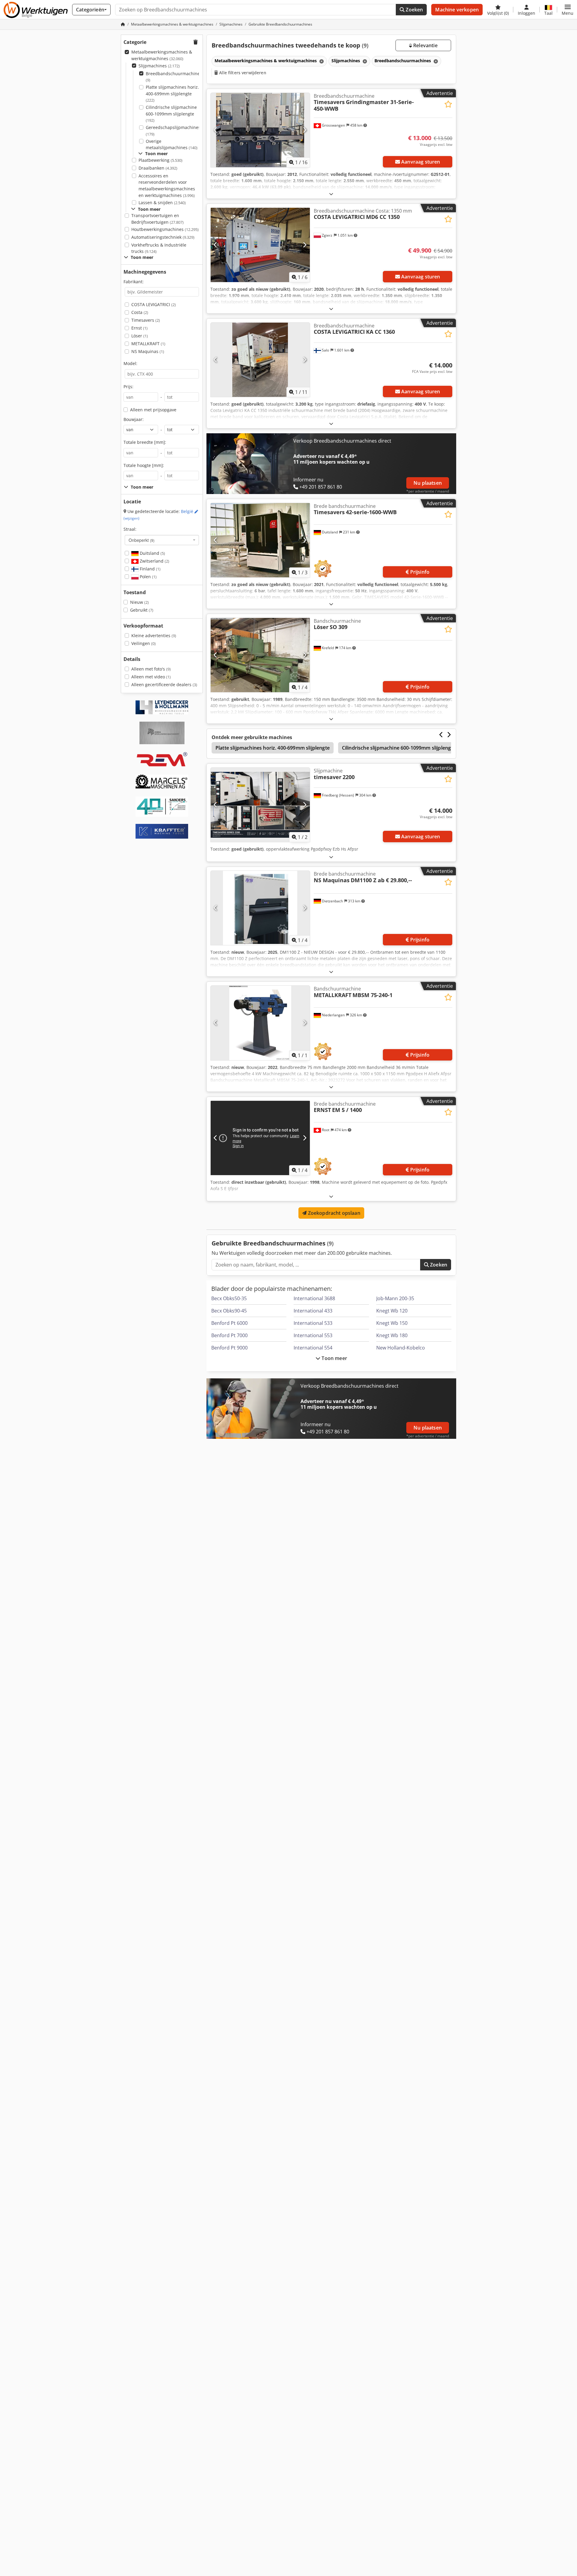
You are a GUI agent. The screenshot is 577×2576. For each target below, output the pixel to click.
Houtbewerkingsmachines (165, 229)
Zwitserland (154, 561)
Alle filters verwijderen (242, 73)
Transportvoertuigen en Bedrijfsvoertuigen (157, 219)
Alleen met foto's (151, 669)
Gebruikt (142, 610)
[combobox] (162, 540)
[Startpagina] (123, 24)
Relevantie (425, 45)
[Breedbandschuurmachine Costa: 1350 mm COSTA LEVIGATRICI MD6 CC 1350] (260, 245)
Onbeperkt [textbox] (142, 540)
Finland (150, 569)
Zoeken (414, 10)
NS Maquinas (148, 351)
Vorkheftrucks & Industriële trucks (159, 248)
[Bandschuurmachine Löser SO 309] (260, 655)
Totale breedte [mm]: (145, 442)
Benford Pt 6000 (229, 1323)
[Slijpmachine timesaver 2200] (260, 805)
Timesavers (146, 320)
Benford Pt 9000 (229, 1348)
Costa (140, 312)
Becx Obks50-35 (229, 1298)
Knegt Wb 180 (392, 1335)
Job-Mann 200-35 (395, 1298)
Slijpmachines (159, 66)
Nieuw (139, 602)
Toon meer (334, 1358)
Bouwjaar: (134, 419)
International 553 (313, 1335)
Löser (140, 336)
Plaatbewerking (160, 160)
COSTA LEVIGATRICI (154, 304)
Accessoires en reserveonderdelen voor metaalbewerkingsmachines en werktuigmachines (167, 186)
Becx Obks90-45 (229, 1311)
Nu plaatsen (428, 483)
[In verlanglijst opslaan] (448, 104)
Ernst (139, 328)
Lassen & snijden (162, 203)
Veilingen (143, 643)
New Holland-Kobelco (401, 1348)
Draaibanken (158, 168)
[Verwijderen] (321, 61)
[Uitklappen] (331, 194)
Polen (148, 577)
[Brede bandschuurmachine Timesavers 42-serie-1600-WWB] (260, 540)
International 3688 (314, 1298)
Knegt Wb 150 (392, 1323)
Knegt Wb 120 (392, 1311)
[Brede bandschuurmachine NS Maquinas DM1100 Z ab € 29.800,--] (260, 908)
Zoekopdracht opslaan (333, 1213)
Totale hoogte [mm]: (144, 465)
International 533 (313, 1323)
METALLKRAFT (148, 344)
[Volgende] (305, 130)
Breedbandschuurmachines (174, 77)
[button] (568, 10)
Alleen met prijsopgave (153, 410)
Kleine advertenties (154, 636)
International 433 (313, 1311)
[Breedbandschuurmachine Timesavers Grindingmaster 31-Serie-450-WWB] (260, 130)
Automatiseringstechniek (163, 237)
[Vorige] (216, 130)
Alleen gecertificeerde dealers (164, 685)
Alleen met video (151, 677)
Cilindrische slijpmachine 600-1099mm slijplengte (171, 114)
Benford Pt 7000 (229, 1335)
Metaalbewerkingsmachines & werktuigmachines (162, 55)
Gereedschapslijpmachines (173, 131)
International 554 (313, 1348)
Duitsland (152, 553)
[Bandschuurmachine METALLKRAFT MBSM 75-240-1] (260, 1023)
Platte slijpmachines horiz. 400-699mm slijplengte (172, 94)
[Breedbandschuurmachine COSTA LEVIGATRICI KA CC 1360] (260, 360)
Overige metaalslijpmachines (172, 144)
